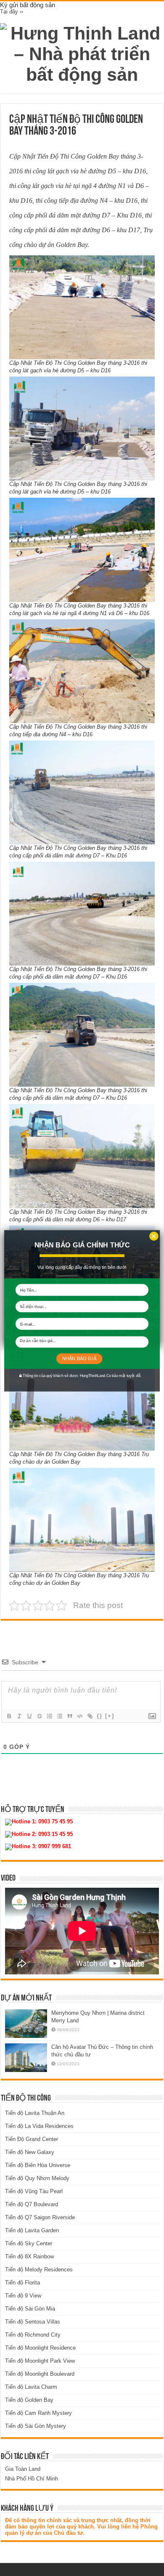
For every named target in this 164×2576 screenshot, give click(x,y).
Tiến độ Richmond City (33, 2335)
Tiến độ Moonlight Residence (40, 2348)
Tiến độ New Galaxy (30, 2152)
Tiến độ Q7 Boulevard (32, 2204)
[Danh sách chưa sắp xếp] (59, 1716)
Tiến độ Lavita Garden (32, 2230)
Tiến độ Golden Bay (29, 2400)
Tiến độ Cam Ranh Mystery (38, 2413)
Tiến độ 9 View (23, 2296)
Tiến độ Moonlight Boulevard (40, 2374)
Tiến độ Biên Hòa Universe (38, 2165)
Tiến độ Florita (22, 2283)
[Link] (90, 1716)
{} (100, 1716)
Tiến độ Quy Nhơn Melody (37, 2178)
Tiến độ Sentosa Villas (33, 2322)
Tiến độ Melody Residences (39, 2270)
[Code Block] (79, 1716)
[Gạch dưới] (29, 1716)
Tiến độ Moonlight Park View (40, 2361)
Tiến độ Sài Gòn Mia (30, 2309)
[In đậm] (9, 1716)
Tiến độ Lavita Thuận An (35, 2113)
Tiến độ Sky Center (29, 2243)
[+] (110, 1716)
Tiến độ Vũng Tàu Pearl (34, 2191)
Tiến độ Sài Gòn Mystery (36, 2426)
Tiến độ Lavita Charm (31, 2387)
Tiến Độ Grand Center (32, 2139)
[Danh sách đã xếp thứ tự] (49, 1716)
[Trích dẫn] (69, 1716)
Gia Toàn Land (23, 2469)
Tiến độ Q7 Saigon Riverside (40, 2217)
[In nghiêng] (19, 1716)
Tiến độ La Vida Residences (39, 2126)
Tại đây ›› (12, 12)
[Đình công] (39, 1716)
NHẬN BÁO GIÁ (79, 1358)
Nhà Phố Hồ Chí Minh (32, 2479)
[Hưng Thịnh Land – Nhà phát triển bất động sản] (82, 53)
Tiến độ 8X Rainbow (29, 2256)
